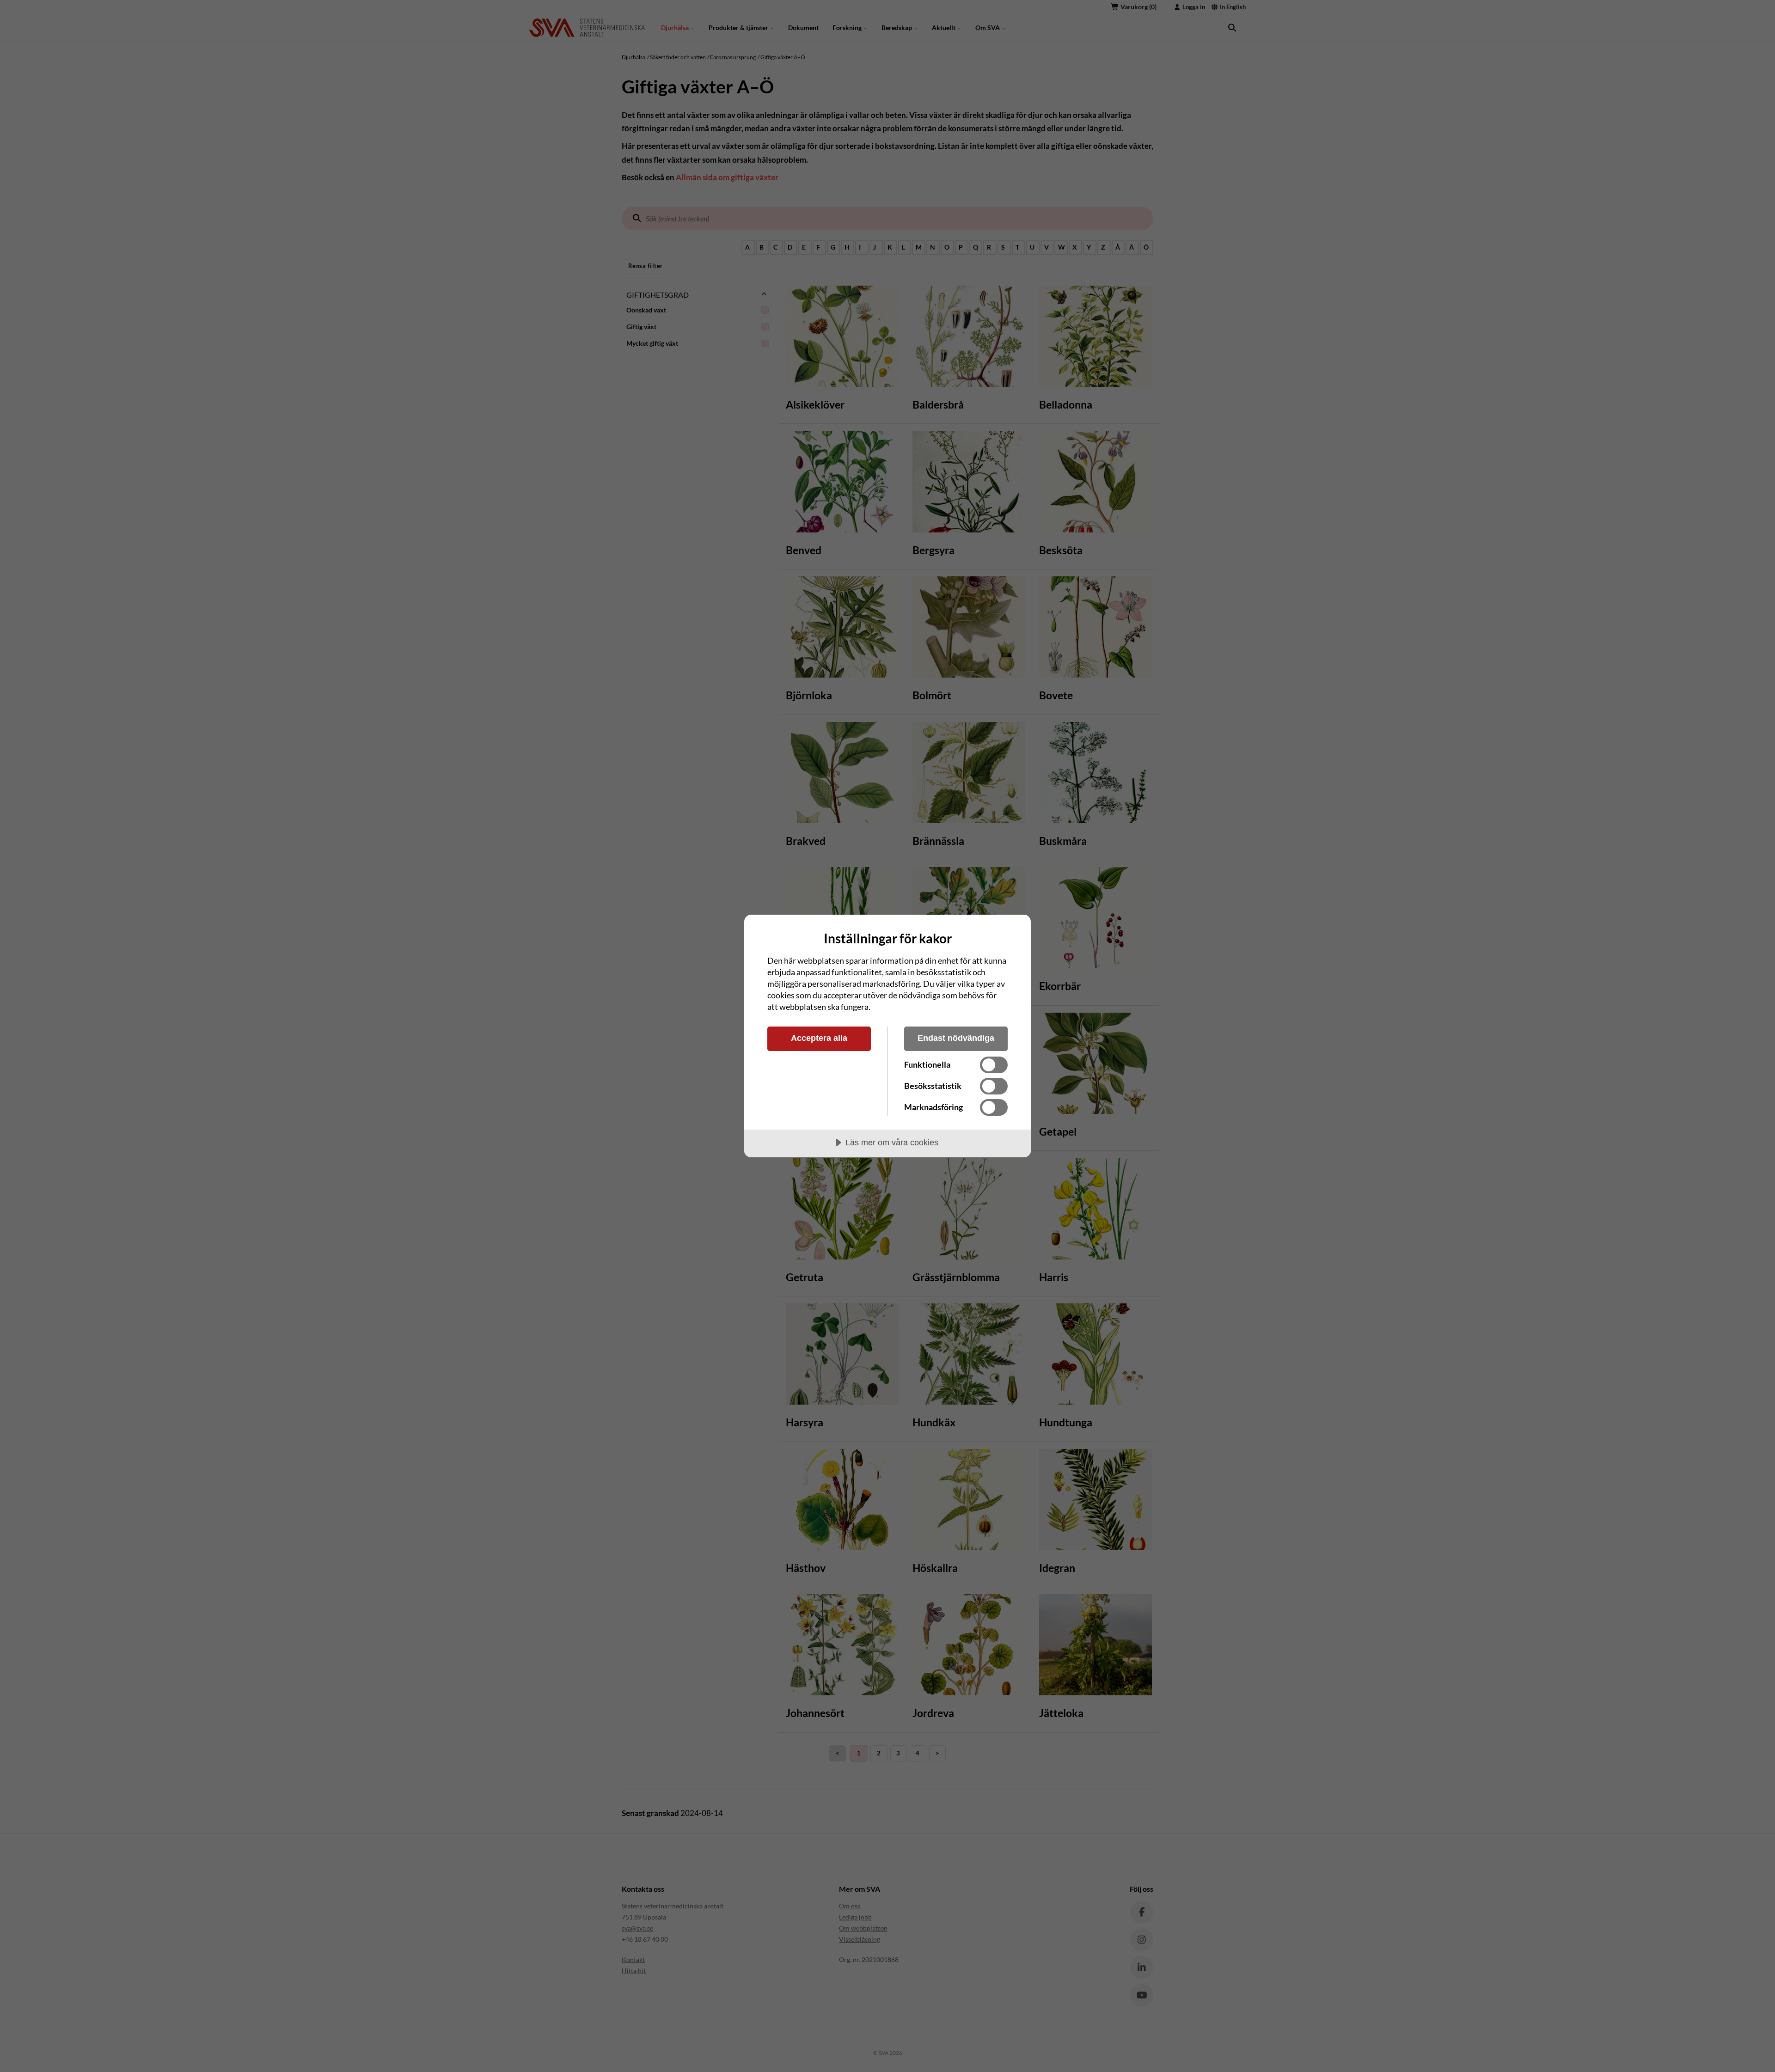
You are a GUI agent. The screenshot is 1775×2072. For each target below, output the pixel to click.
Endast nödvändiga (956, 1038)
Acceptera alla (819, 1038)
